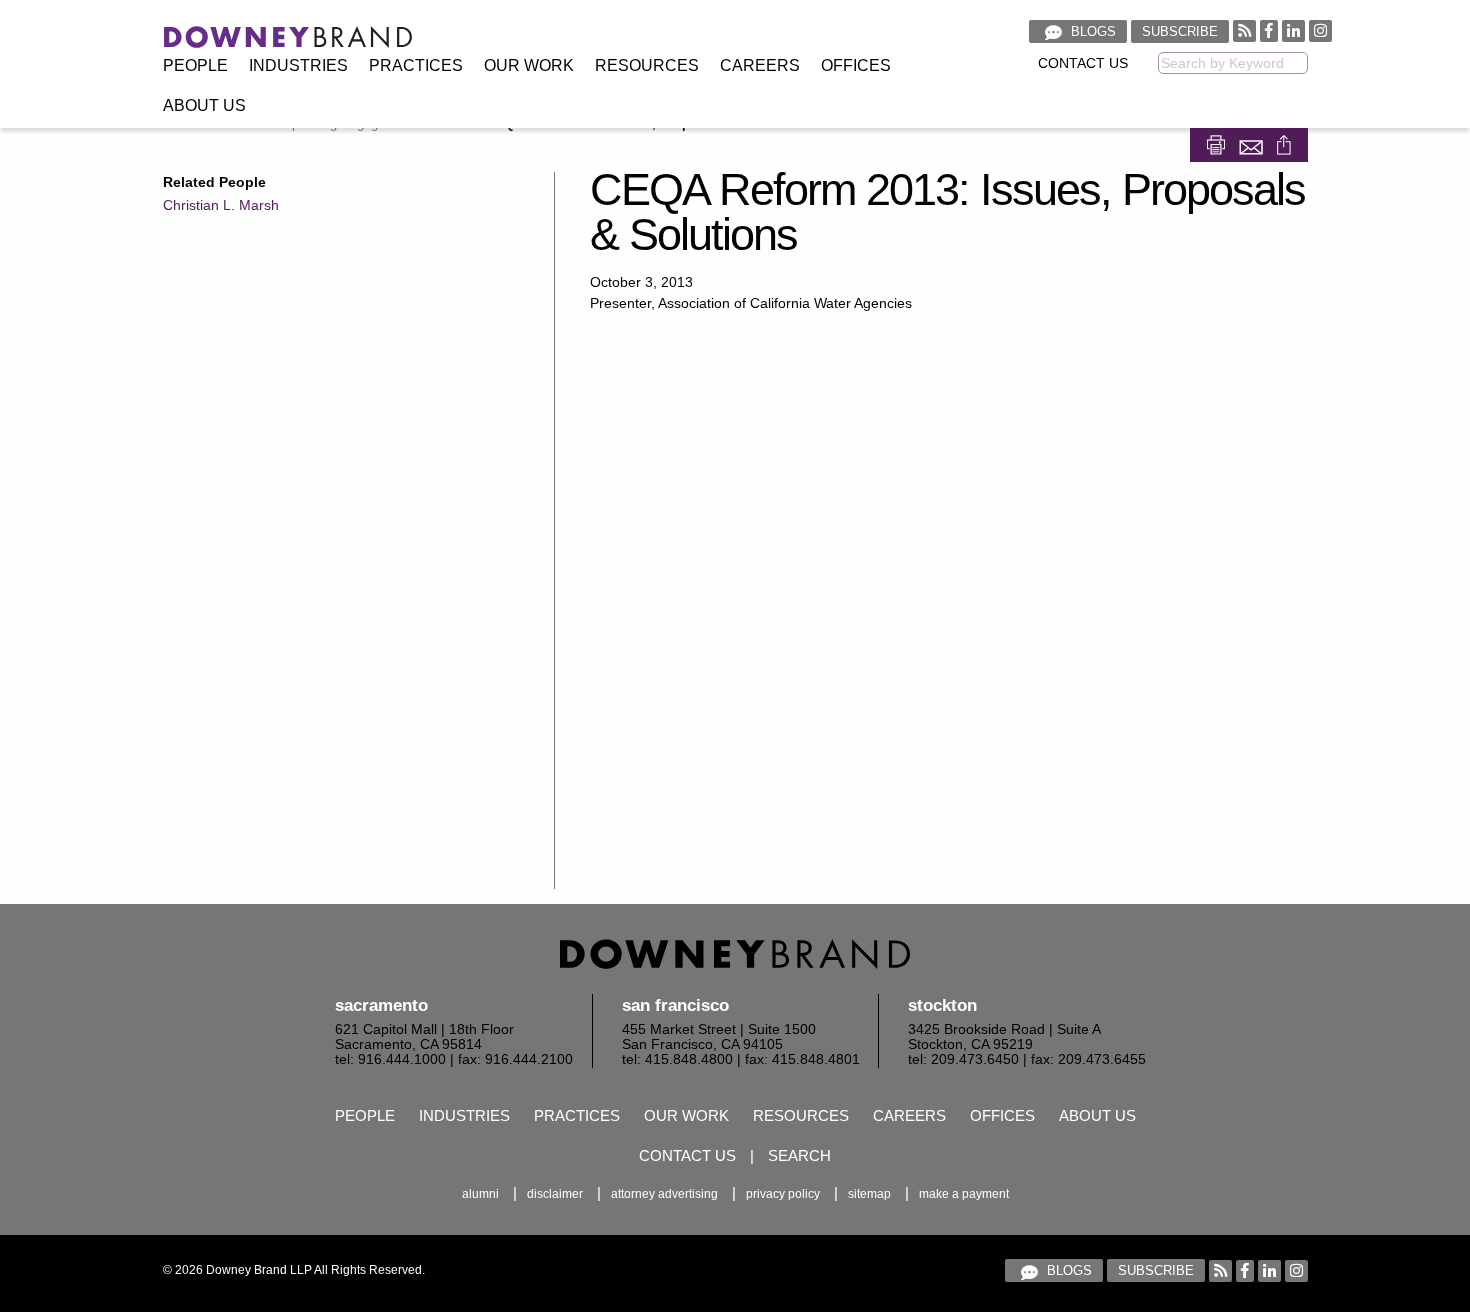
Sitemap (869, 1194)
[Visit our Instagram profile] (1320, 30)
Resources (647, 65)
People (195, 65)
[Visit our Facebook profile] (1269, 30)
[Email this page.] (1253, 143)
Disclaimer (555, 1194)
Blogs (1091, 31)
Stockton (942, 1005)
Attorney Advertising (664, 1194)
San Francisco (675, 1005)
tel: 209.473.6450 (963, 1059)
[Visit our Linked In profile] (1293, 30)
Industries (298, 65)
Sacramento (381, 1005)
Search (799, 1155)
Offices (856, 65)
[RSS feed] (1244, 30)
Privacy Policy (783, 1194)
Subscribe (1180, 31)
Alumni (480, 1194)
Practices (416, 65)
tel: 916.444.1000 (390, 1059)
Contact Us (1083, 63)
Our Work (529, 65)
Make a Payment (964, 1194)
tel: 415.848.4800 (677, 1059)
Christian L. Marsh (221, 205)
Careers (760, 65)
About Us (204, 105)
